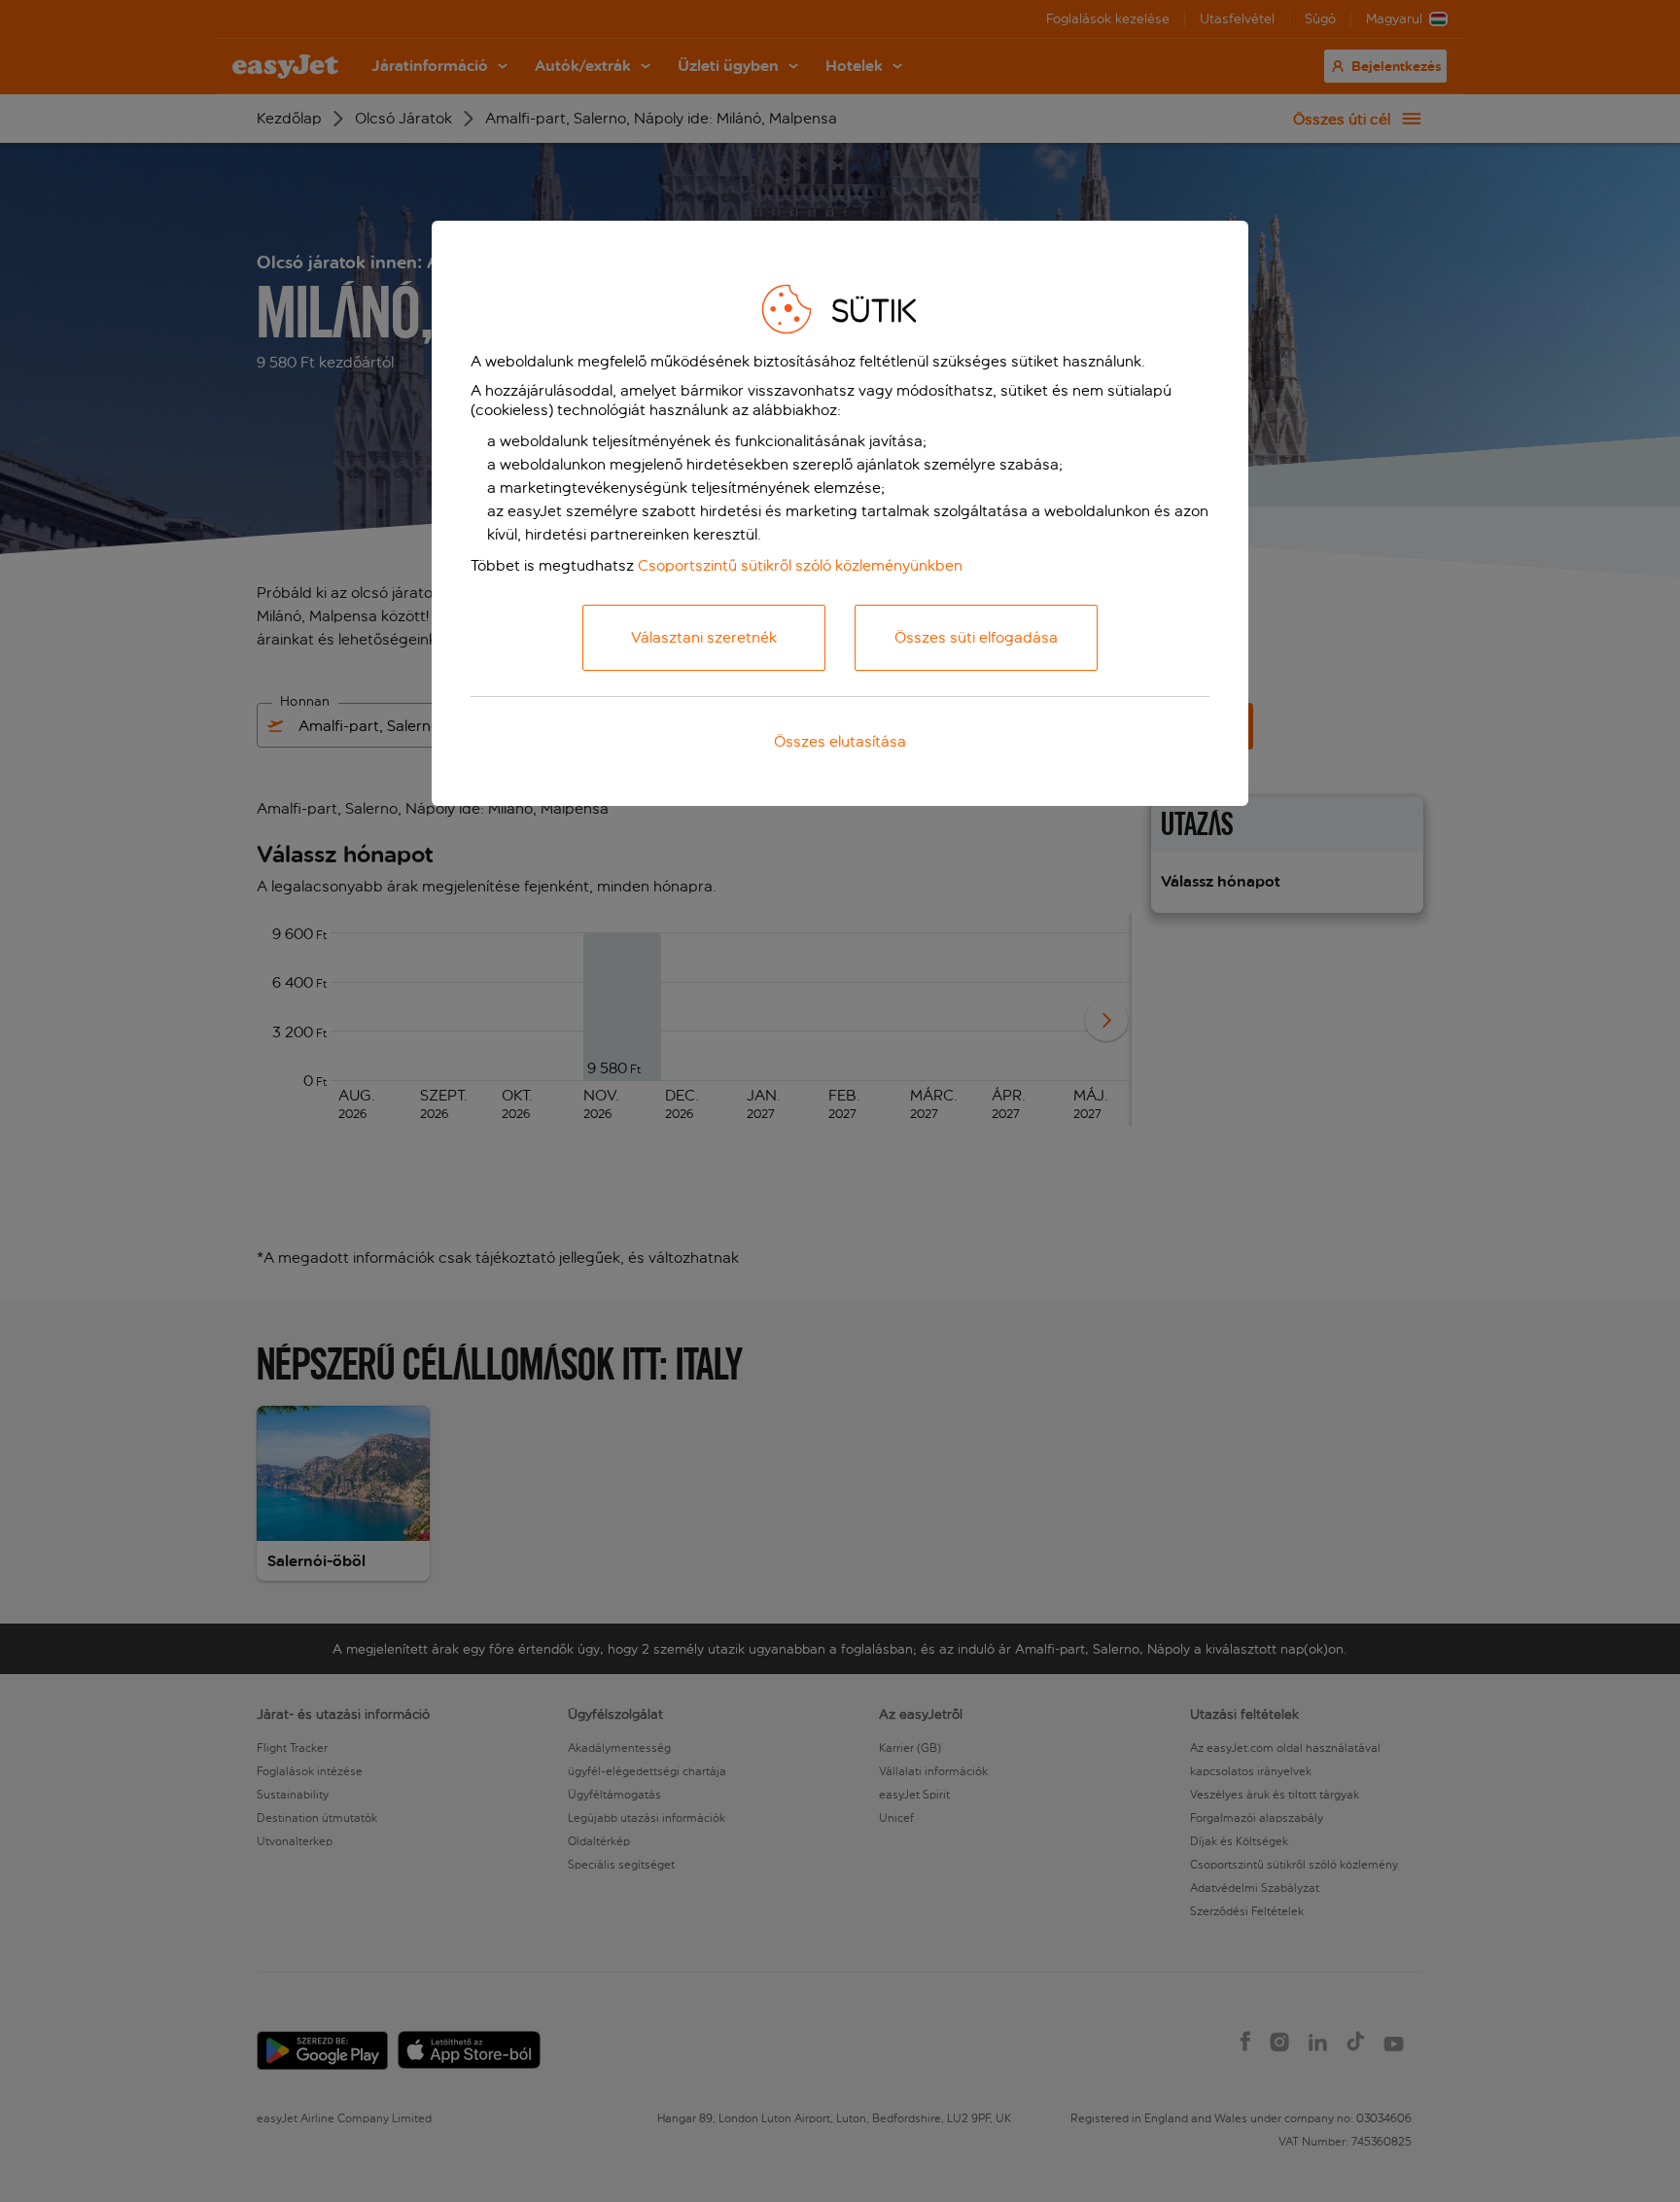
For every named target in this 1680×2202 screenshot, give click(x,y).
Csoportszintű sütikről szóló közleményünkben (800, 565)
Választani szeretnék (704, 637)
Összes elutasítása (840, 741)
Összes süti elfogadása (976, 637)
